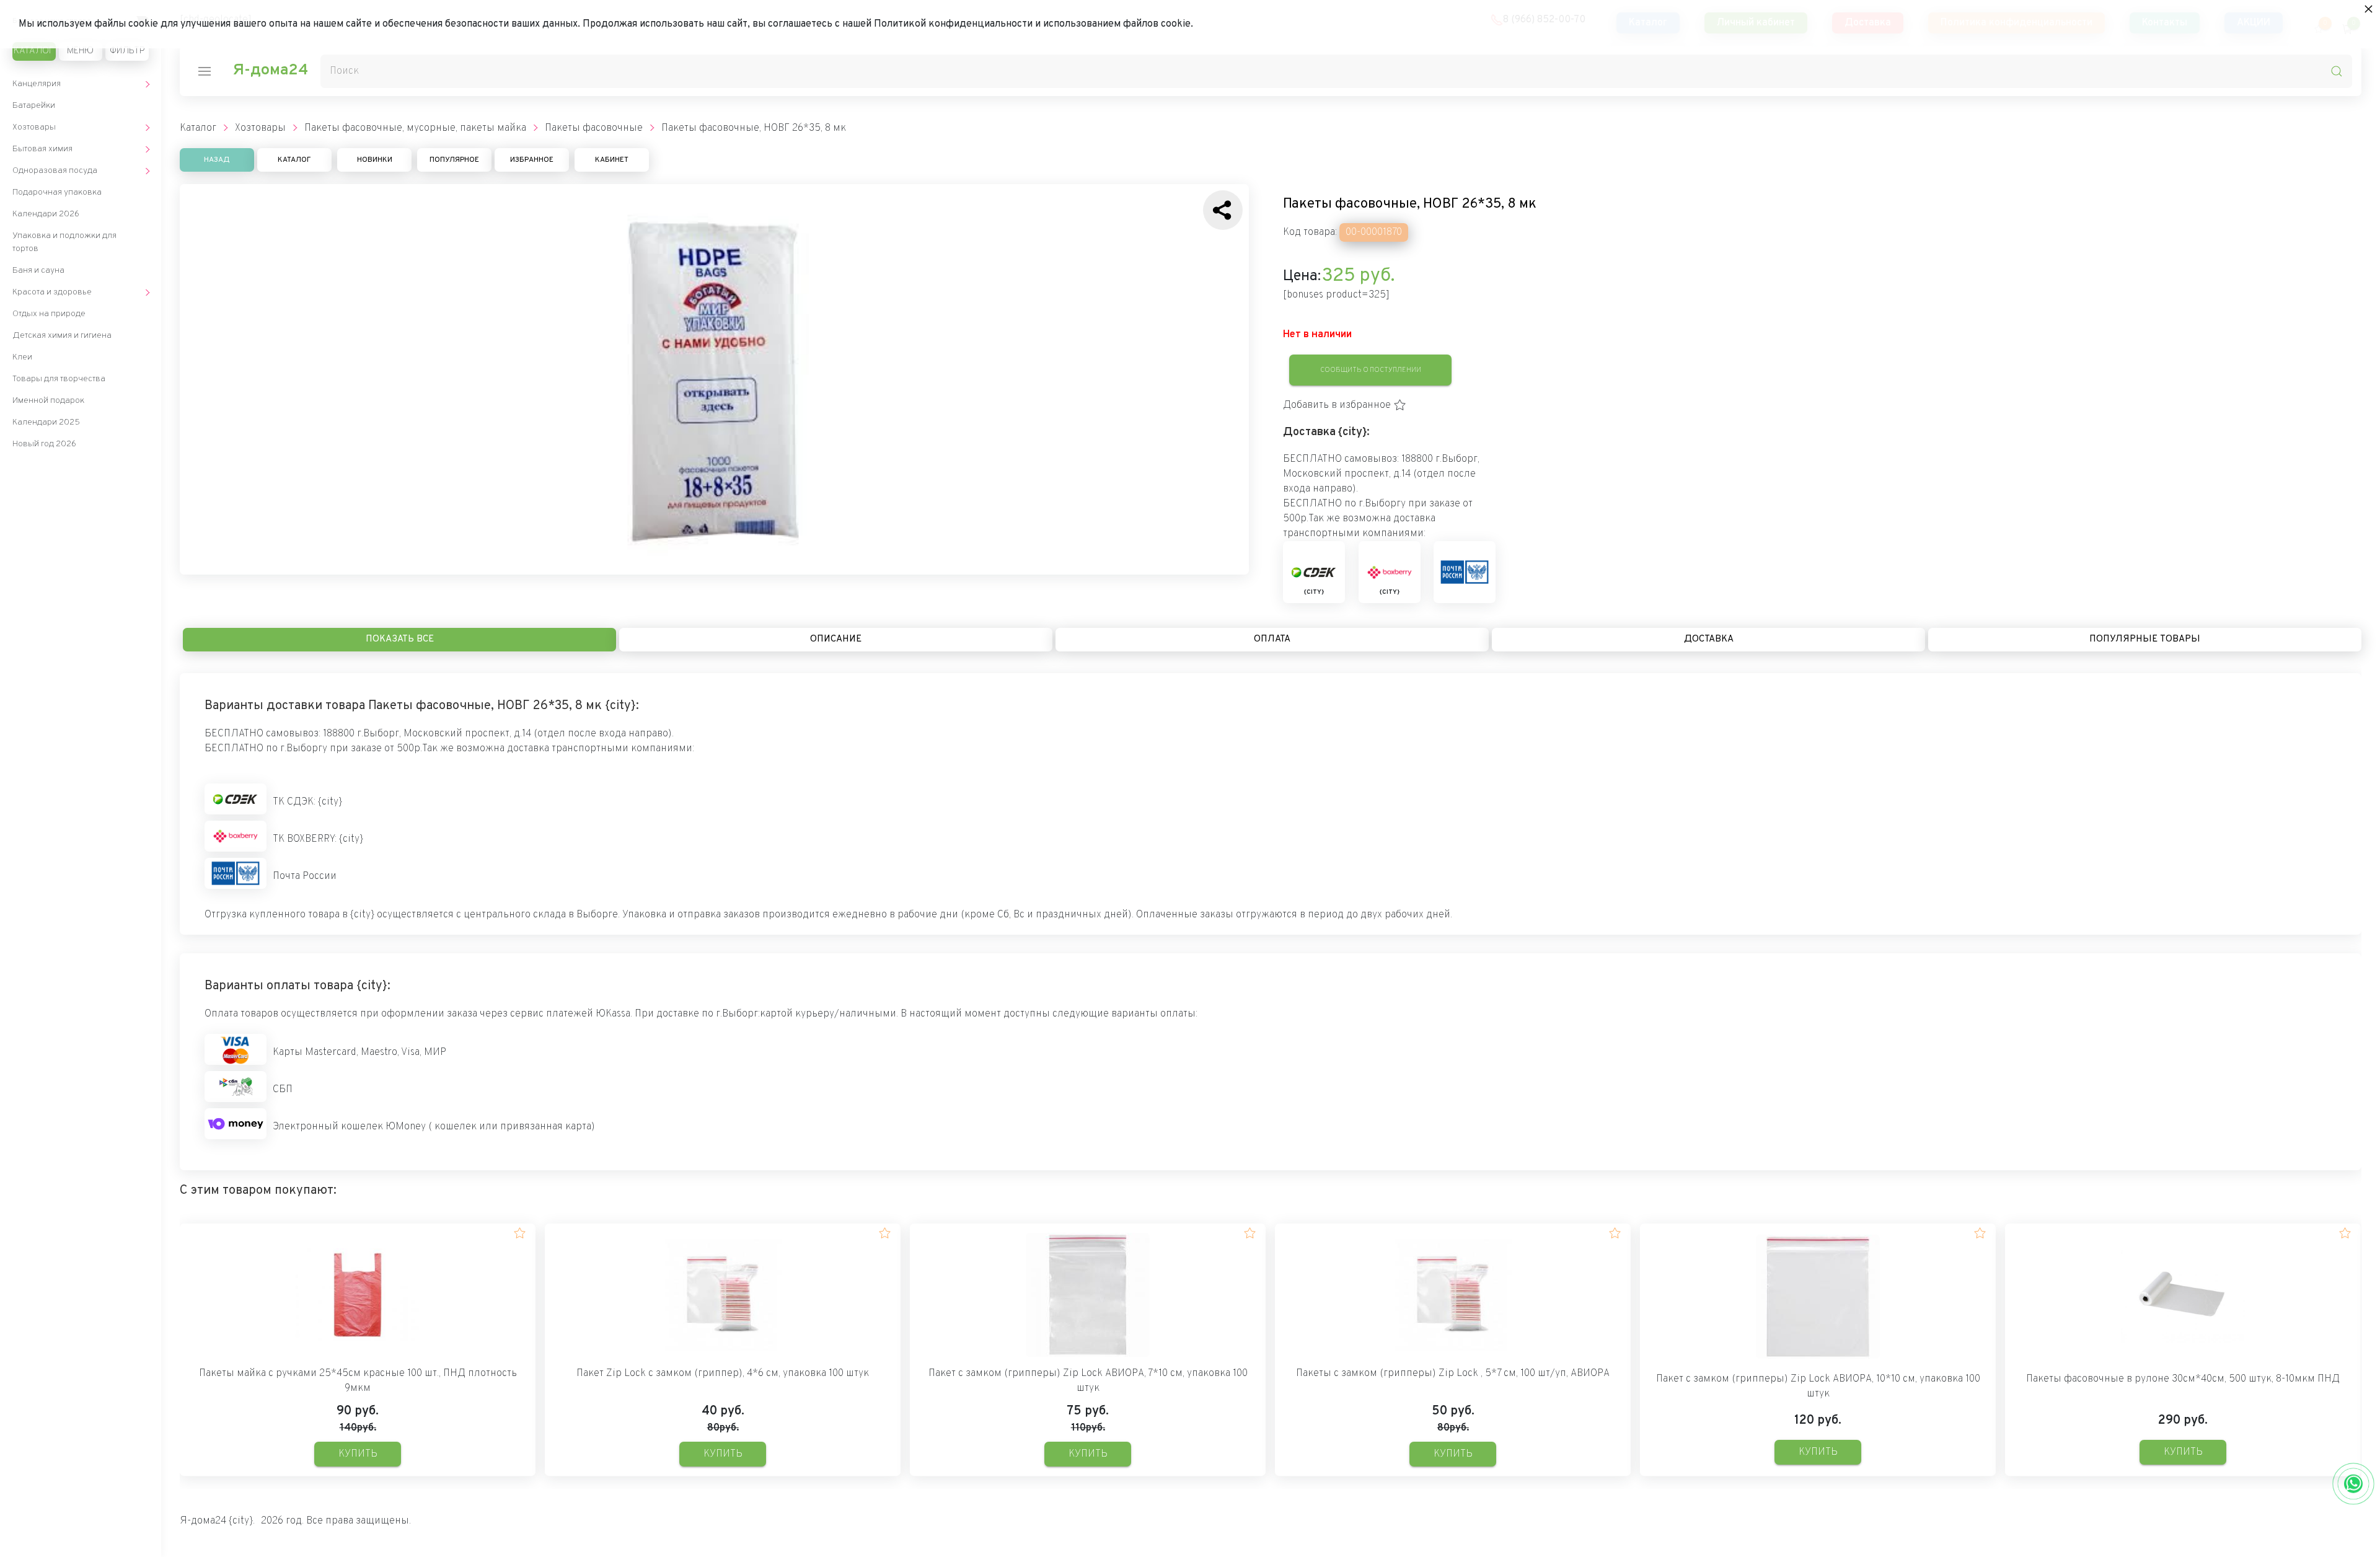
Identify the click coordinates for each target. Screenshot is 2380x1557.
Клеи (22, 357)
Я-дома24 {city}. (217, 1521)
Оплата (1272, 639)
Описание (836, 639)
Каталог (34, 51)
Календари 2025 (46, 422)
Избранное (532, 160)
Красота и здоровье (52, 292)
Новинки (375, 160)
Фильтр (127, 51)
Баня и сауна (38, 271)
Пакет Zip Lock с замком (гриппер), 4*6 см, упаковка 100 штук (723, 1374)
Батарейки (34, 106)
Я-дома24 (270, 71)
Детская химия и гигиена (62, 336)
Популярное (454, 160)
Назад (217, 160)
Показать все (400, 639)
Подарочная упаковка (57, 192)
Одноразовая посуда (55, 171)
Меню (80, 51)
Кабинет (612, 160)
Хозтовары (34, 127)
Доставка (1709, 639)
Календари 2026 (46, 214)
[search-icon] (2337, 71)
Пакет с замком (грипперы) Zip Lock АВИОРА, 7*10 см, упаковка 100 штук (1088, 1381)
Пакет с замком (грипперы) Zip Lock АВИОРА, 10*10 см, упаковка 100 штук (1818, 1387)
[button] (1345, 405)
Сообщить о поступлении (1371, 370)
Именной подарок (48, 401)
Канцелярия (37, 84)
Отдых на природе (49, 314)
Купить (358, 1454)
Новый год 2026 (44, 444)
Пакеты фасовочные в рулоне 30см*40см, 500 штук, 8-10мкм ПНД (2183, 1379)
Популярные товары (2145, 639)
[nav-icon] (205, 71)
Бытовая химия (42, 149)
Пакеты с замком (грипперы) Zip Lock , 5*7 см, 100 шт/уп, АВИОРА (1453, 1374)
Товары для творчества (59, 379)
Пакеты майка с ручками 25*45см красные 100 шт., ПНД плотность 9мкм (358, 1381)
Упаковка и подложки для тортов (64, 242)
